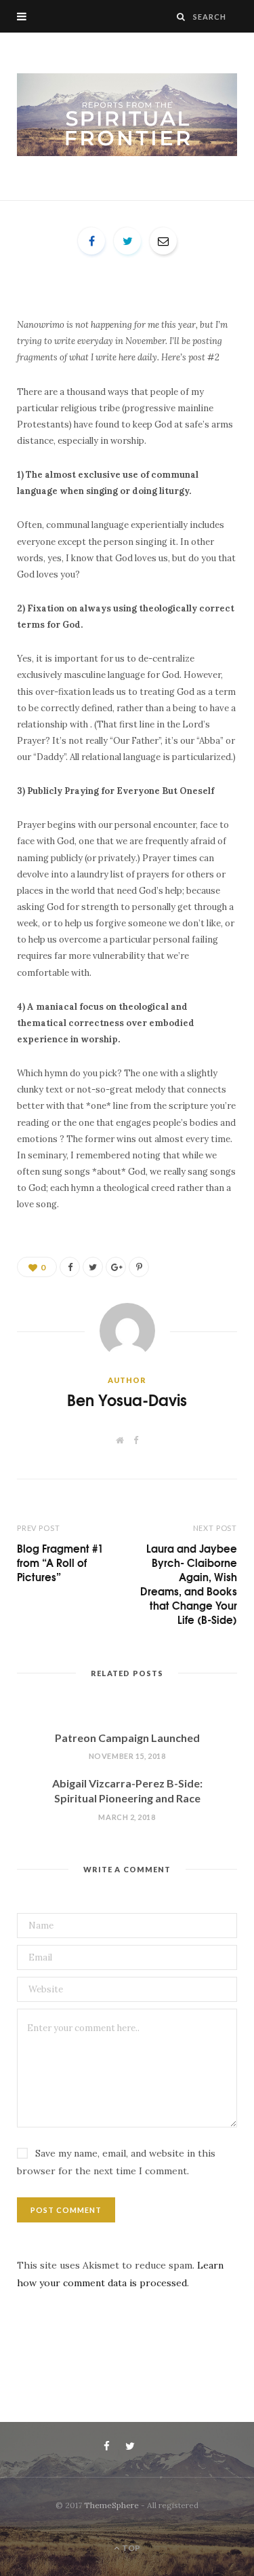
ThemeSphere (111, 2505)
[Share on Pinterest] (139, 1267)
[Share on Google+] (116, 1267)
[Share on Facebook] (91, 241)
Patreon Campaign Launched (127, 1738)
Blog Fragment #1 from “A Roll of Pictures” (60, 1562)
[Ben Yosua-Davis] (127, 115)
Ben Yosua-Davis (127, 1400)
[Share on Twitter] (127, 241)
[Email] (163, 241)
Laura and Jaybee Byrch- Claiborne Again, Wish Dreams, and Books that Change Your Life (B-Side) (189, 1584)
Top (130, 2548)
